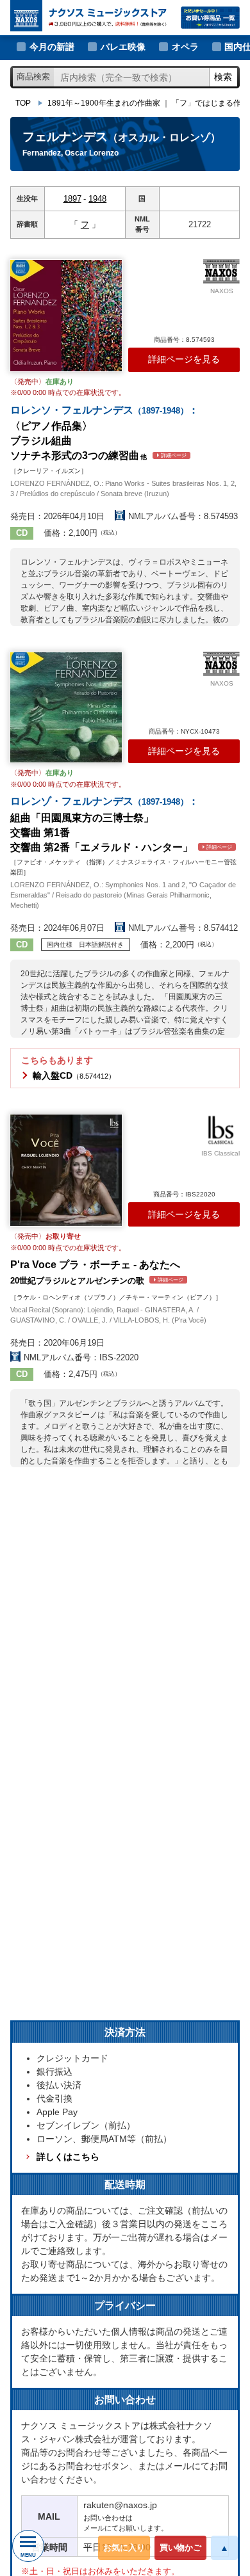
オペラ (185, 47)
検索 (223, 77)
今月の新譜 (52, 47)
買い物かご (180, 2548)
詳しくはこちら (68, 2157)
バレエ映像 (123, 47)
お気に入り (124, 2548)
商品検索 (33, 76)
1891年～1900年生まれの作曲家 (104, 103)
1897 (72, 199)
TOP (23, 103)
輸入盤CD (74, 1075)
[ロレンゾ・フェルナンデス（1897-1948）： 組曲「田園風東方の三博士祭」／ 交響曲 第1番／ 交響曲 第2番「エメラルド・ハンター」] (66, 708)
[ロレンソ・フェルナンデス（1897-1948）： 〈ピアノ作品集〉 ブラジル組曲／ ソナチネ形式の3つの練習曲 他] (66, 316)
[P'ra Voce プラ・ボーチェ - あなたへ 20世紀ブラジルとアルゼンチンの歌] (66, 1170)
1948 (97, 199)
